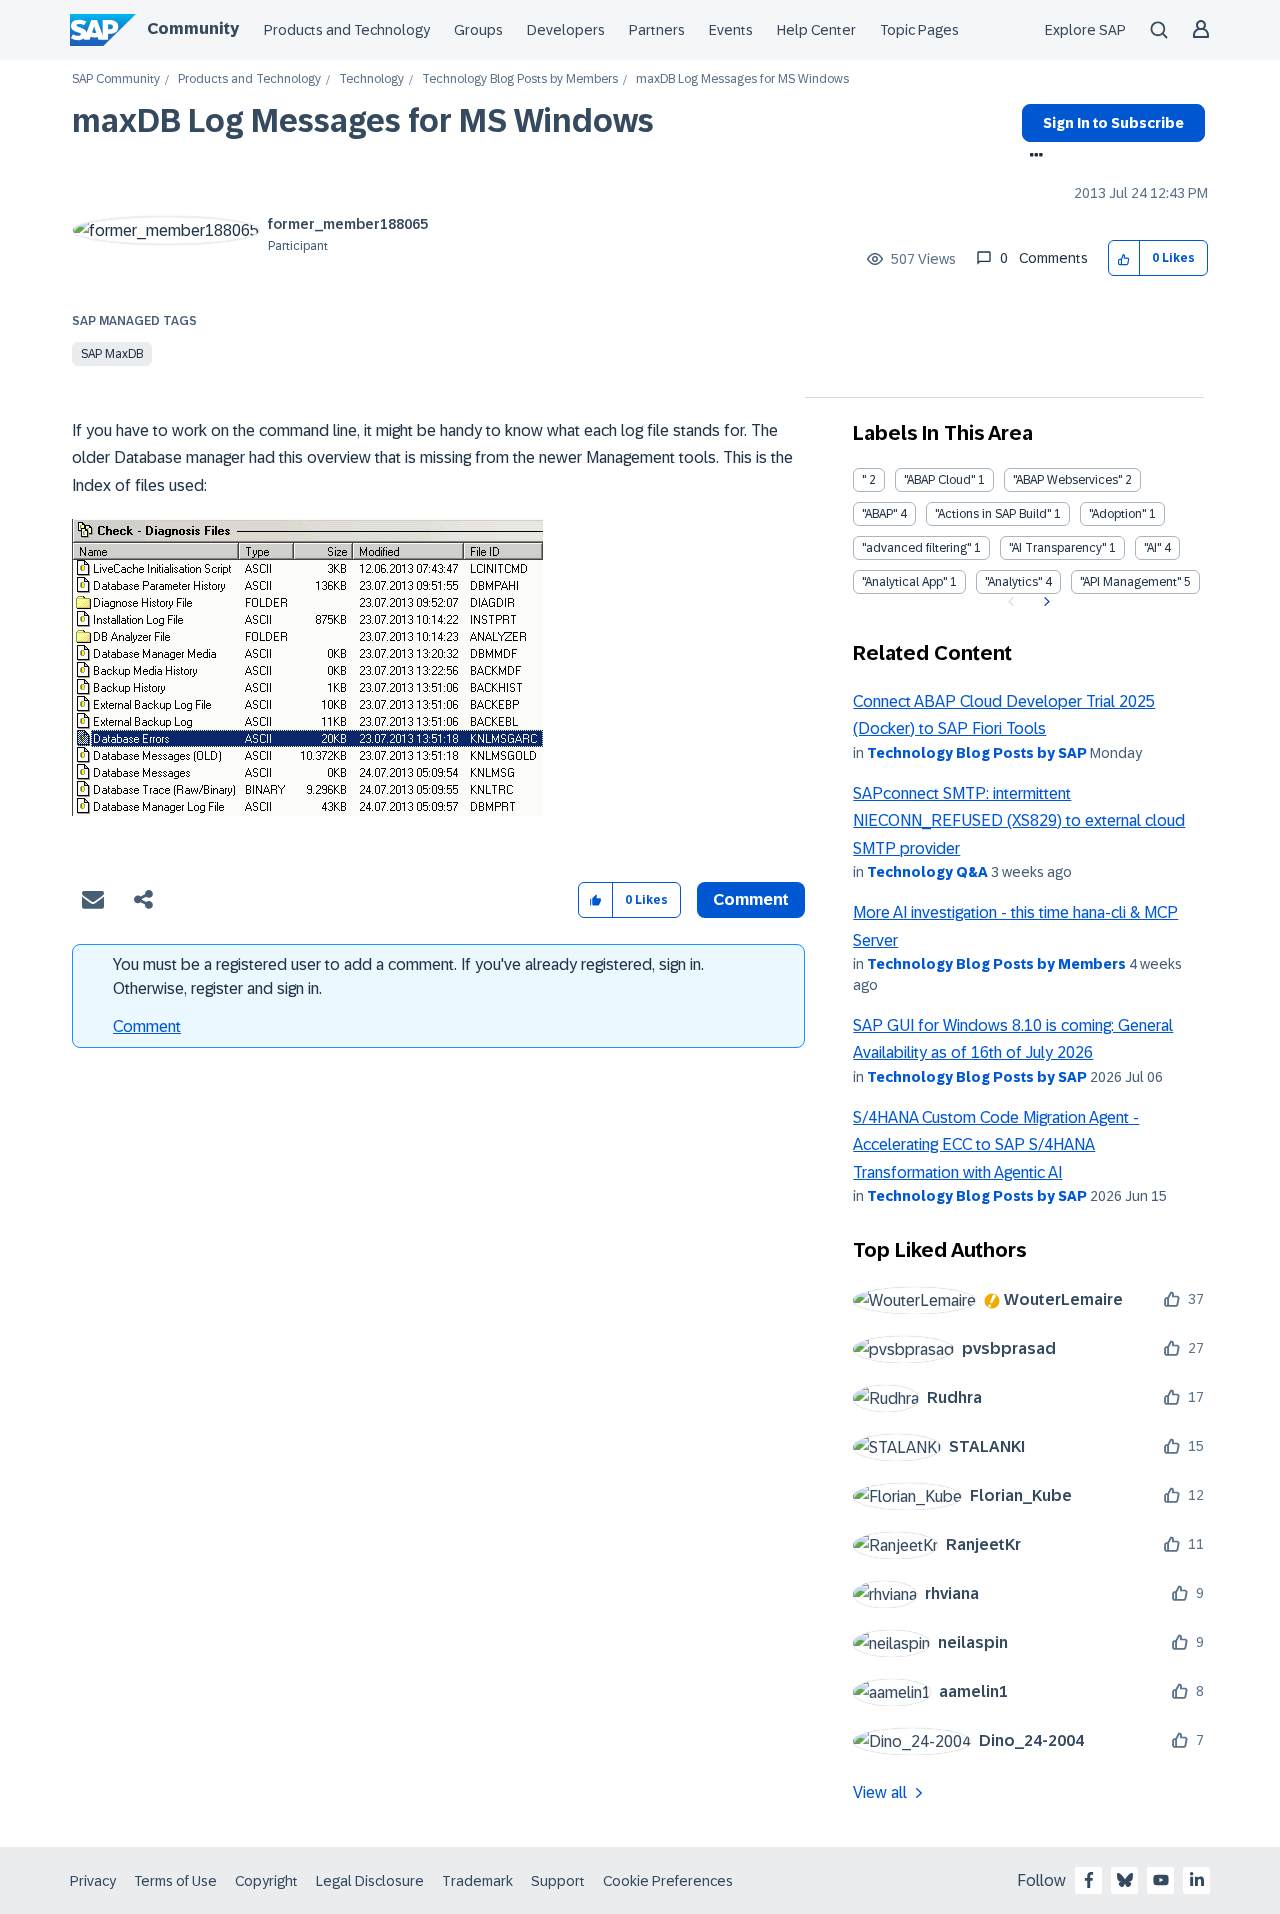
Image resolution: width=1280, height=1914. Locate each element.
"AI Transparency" (1057, 548)
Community (193, 28)
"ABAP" (879, 514)
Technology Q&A (927, 872)
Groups (478, 30)
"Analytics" (1013, 582)
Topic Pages (919, 30)
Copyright (266, 1881)
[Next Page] (1044, 602)
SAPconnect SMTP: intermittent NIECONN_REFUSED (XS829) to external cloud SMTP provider (1019, 821)
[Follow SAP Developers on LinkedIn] (1197, 1880)
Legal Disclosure (370, 1881)
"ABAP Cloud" (939, 480)
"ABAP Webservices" (1067, 480)
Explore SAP (1085, 30)
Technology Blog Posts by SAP (977, 753)
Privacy (93, 1881)
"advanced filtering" (916, 548)
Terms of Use (175, 1881)
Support (558, 1881)
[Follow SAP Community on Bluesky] (1125, 1880)
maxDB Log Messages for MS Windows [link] (742, 79)
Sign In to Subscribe (1113, 123)
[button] (1124, 258)
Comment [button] (751, 899)
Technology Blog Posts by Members (520, 79)
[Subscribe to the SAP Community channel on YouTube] (1161, 1880)
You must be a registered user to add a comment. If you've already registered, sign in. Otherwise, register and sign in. (408, 976)
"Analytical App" (904, 582)
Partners (657, 30)
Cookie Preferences (668, 1881)
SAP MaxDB (112, 354)
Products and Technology (347, 30)
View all (880, 1792)
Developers (566, 30)
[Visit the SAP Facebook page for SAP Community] (1089, 1880)
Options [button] (1032, 157)
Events (731, 30)
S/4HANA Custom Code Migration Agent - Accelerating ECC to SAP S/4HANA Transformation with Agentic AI (996, 1145)
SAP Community (116, 79)
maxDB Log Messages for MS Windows (363, 121)
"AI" (1152, 548)
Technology (371, 79)
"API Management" (1130, 582)
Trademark (477, 1881)
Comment (147, 1026)
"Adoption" (1117, 514)
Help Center (816, 30)
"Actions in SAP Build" (993, 514)
